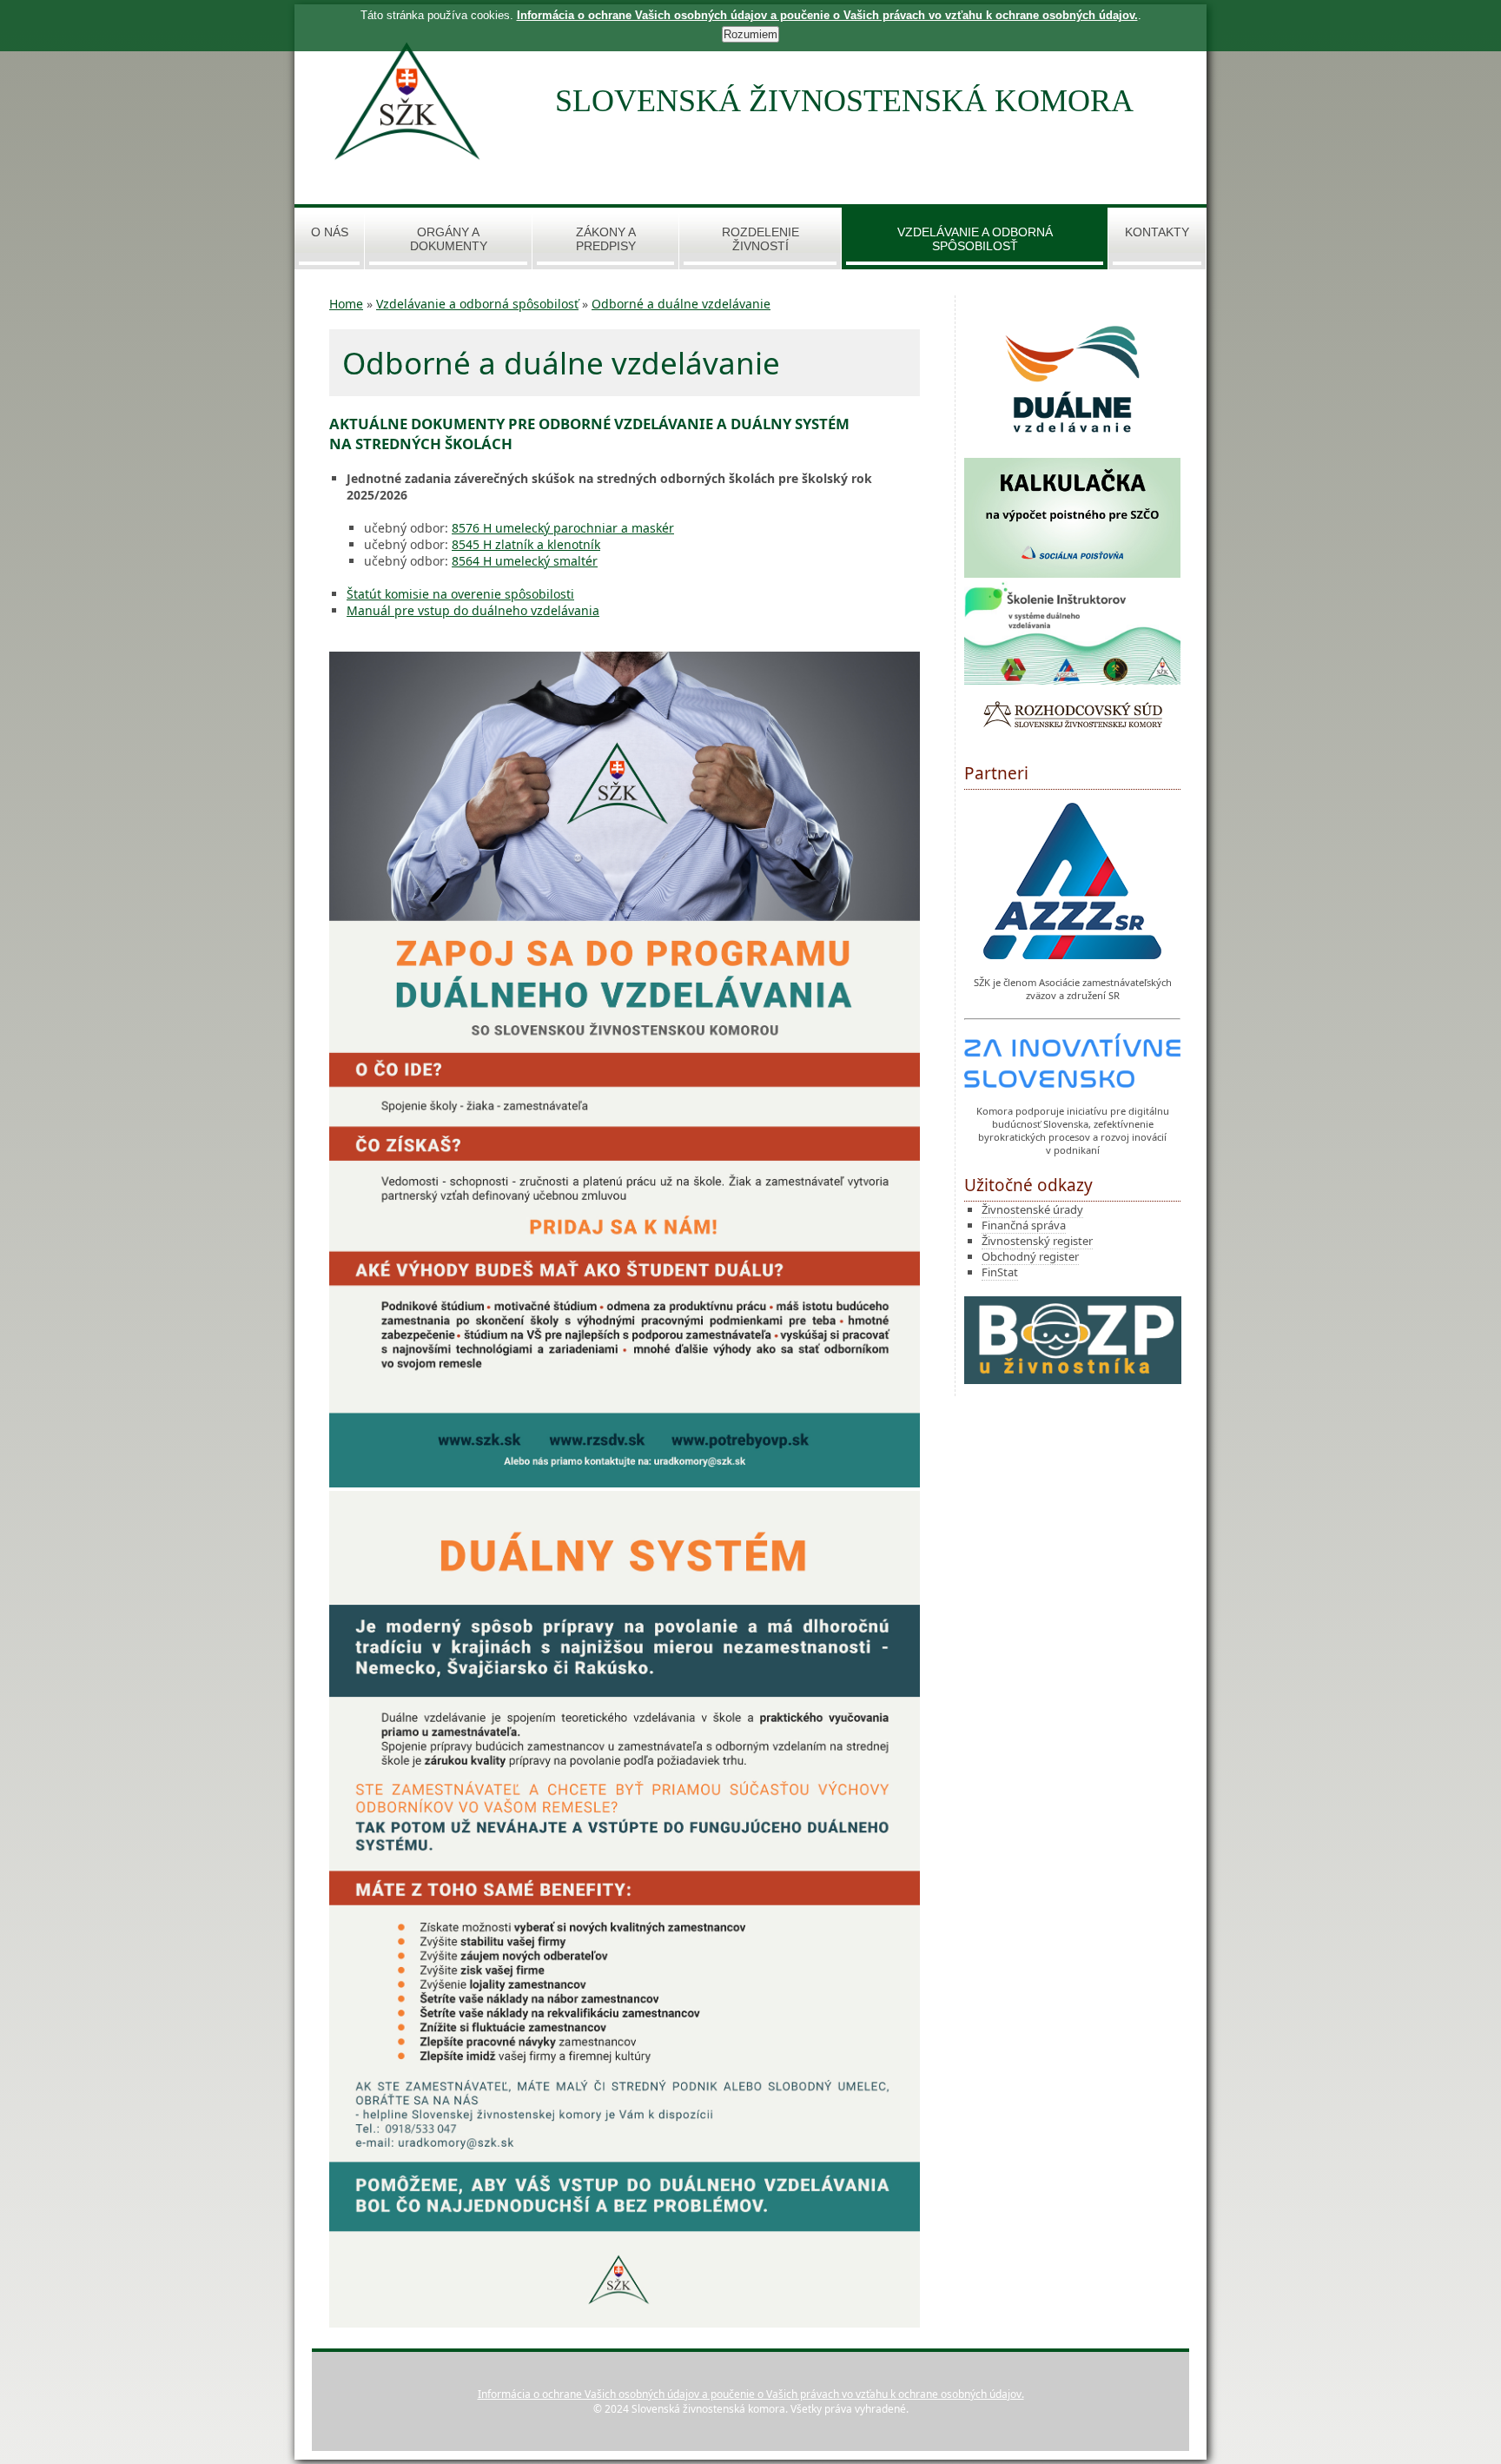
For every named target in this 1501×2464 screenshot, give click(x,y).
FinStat (1000, 1272)
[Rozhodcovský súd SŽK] (1072, 716)
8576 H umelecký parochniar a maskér (563, 528)
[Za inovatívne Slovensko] (1072, 1062)
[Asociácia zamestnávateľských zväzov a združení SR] (1072, 883)
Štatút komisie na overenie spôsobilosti (460, 594)
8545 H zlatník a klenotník (526, 544)
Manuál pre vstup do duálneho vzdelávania (473, 610)
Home (346, 304)
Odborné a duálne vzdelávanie (681, 304)
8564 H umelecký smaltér (525, 561)
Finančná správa (1024, 1225)
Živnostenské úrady (1032, 1209)
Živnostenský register (1037, 1241)
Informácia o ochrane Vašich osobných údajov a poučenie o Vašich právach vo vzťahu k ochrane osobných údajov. (751, 2394)
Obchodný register (1030, 1256)
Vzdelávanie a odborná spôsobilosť (477, 304)
